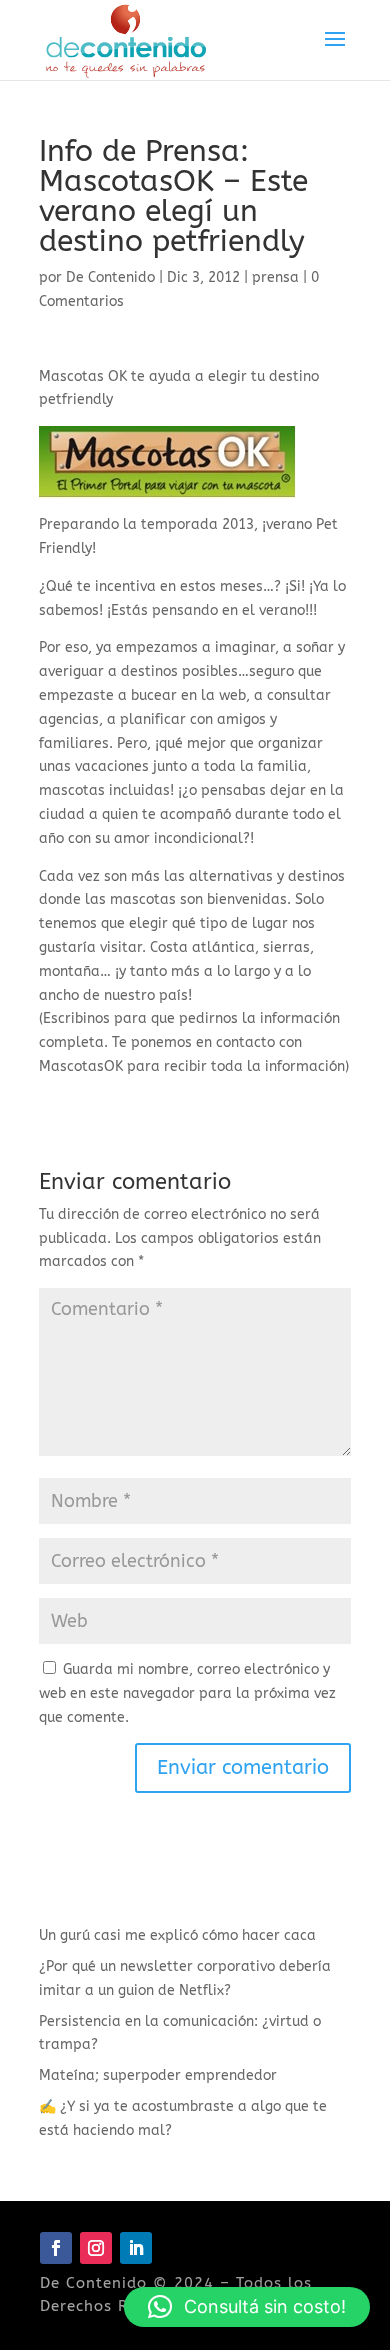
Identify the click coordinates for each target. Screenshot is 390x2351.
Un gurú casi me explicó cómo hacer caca (177, 1935)
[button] (247, 2307)
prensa (275, 277)
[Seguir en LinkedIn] (136, 2248)
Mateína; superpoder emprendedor (158, 2075)
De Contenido (110, 277)
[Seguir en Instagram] (96, 2248)
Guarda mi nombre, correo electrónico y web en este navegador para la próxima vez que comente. (187, 1693)
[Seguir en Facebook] (56, 2248)
